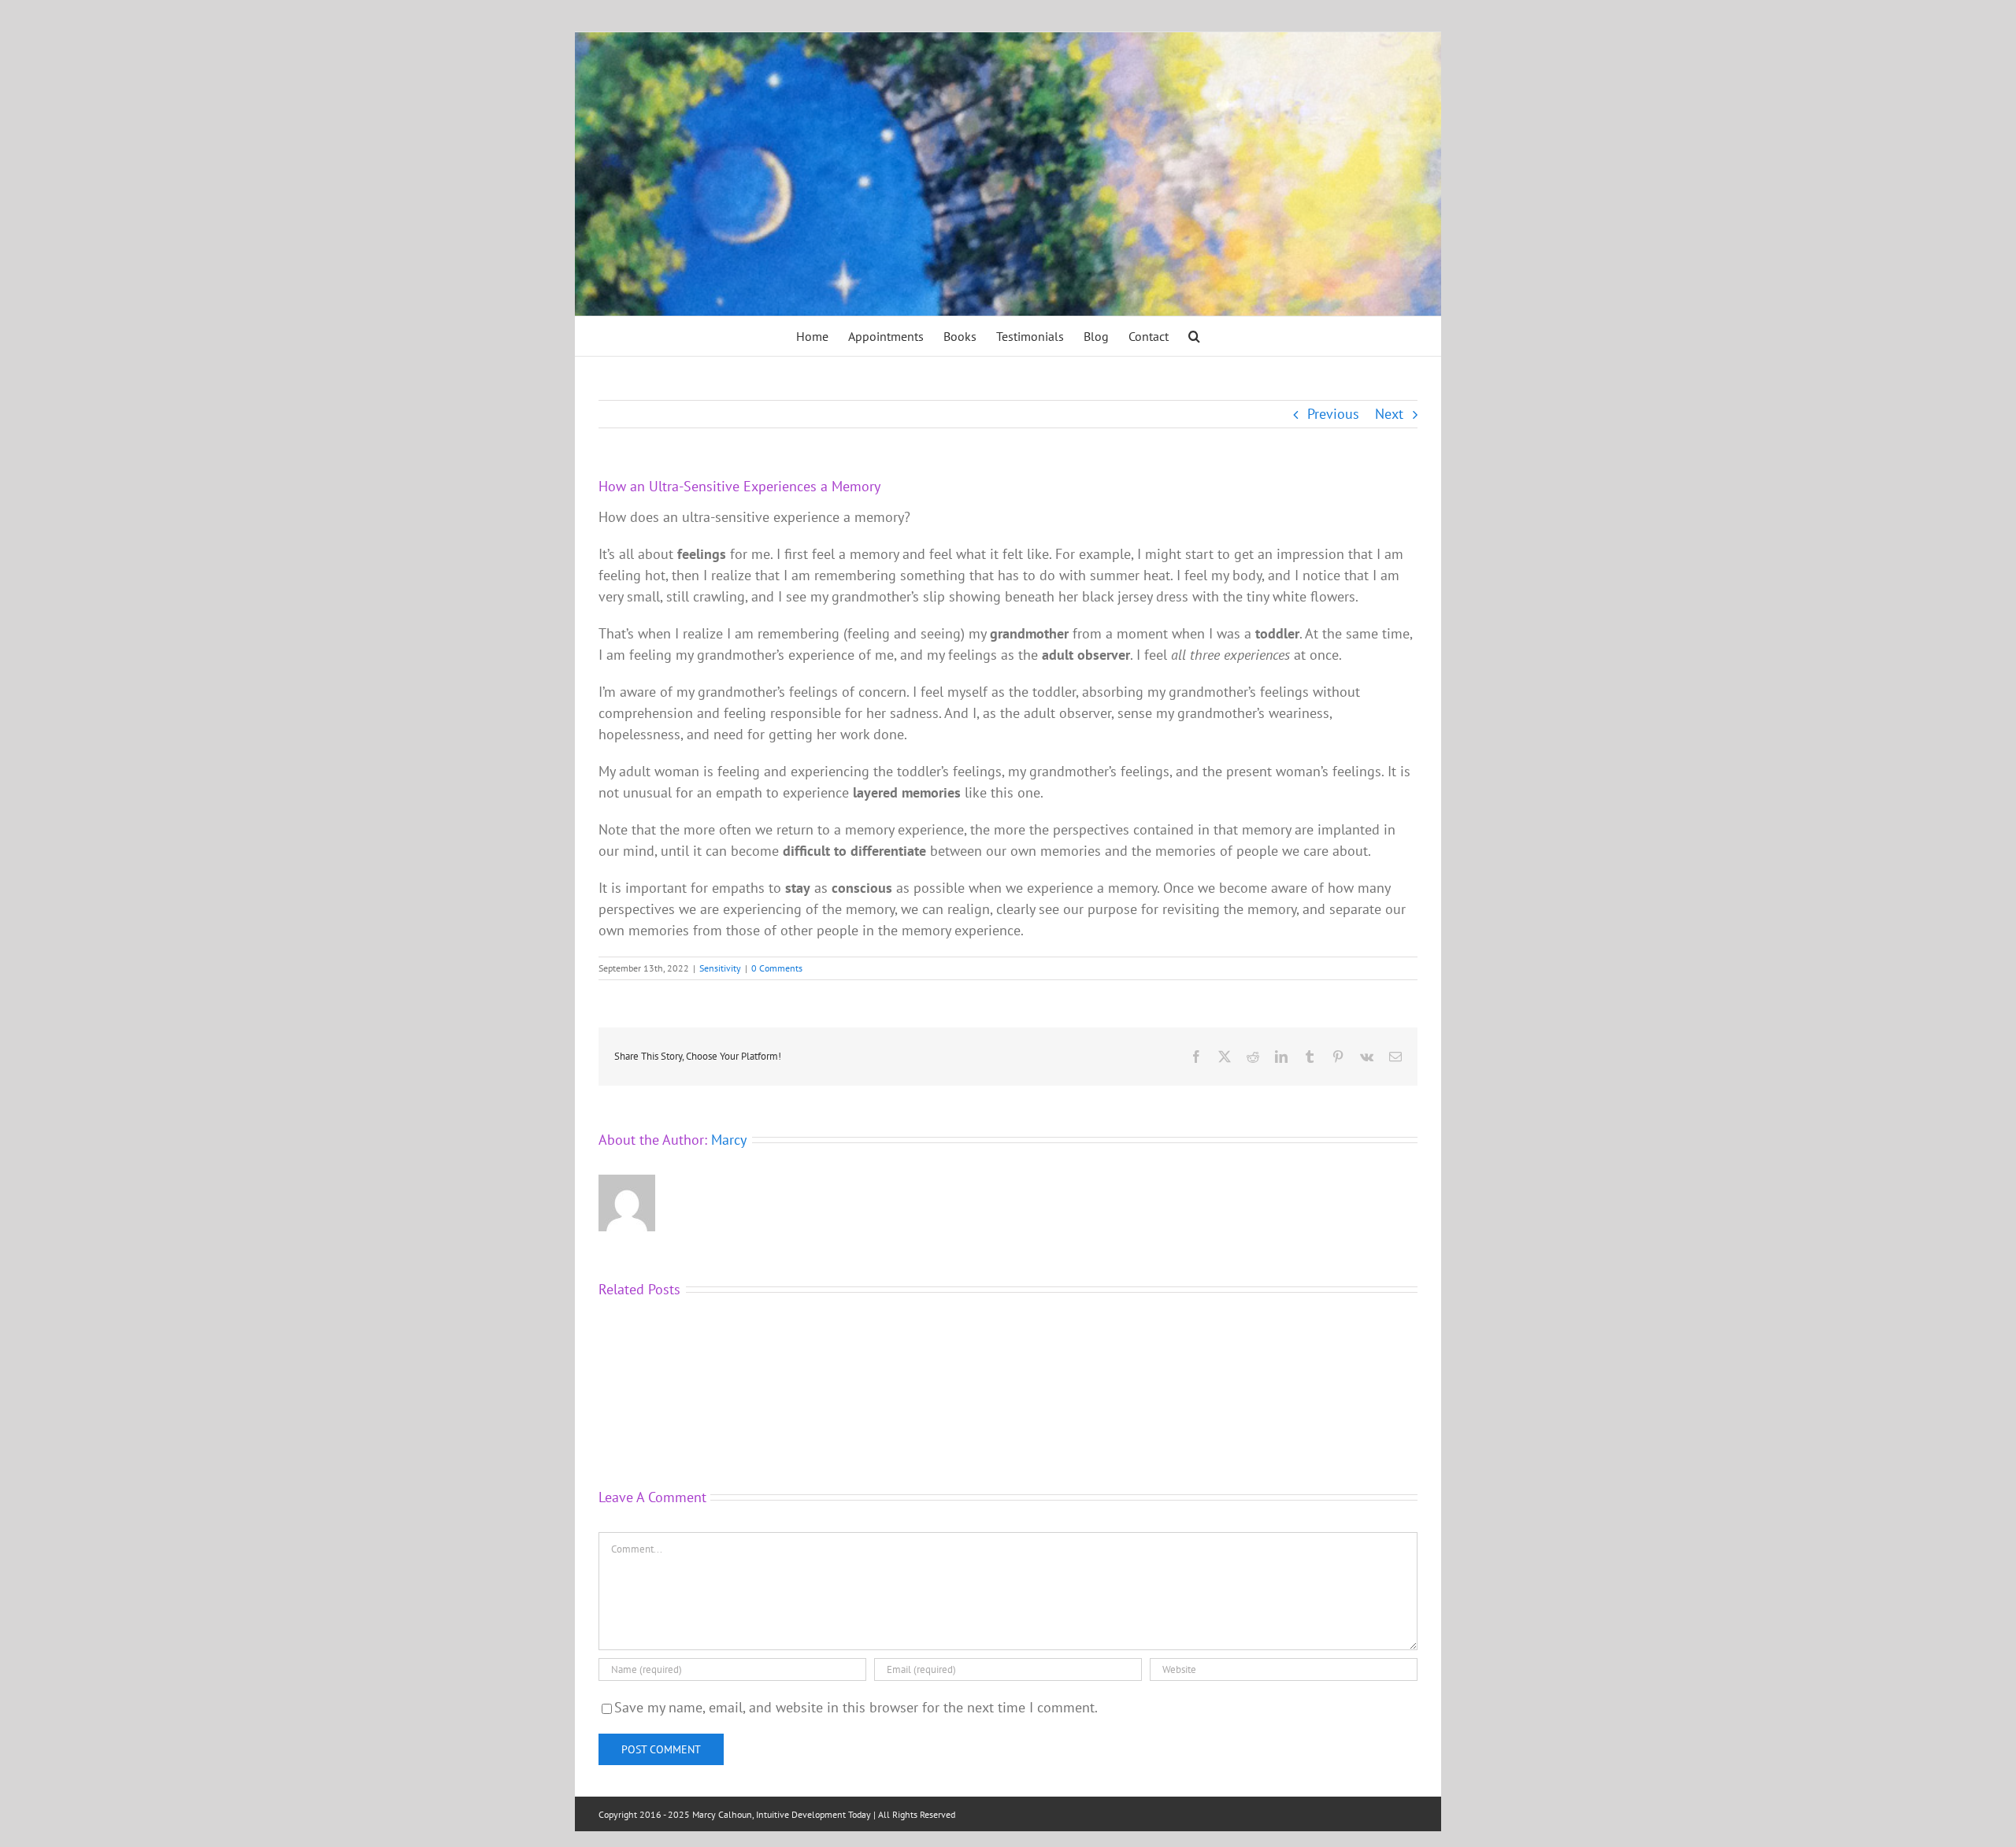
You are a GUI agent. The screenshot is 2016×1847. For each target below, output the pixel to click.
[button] (1194, 336)
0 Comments (777, 968)
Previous (1333, 414)
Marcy (729, 1140)
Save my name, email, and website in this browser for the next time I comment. (856, 1707)
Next (1389, 414)
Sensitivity (720, 968)
